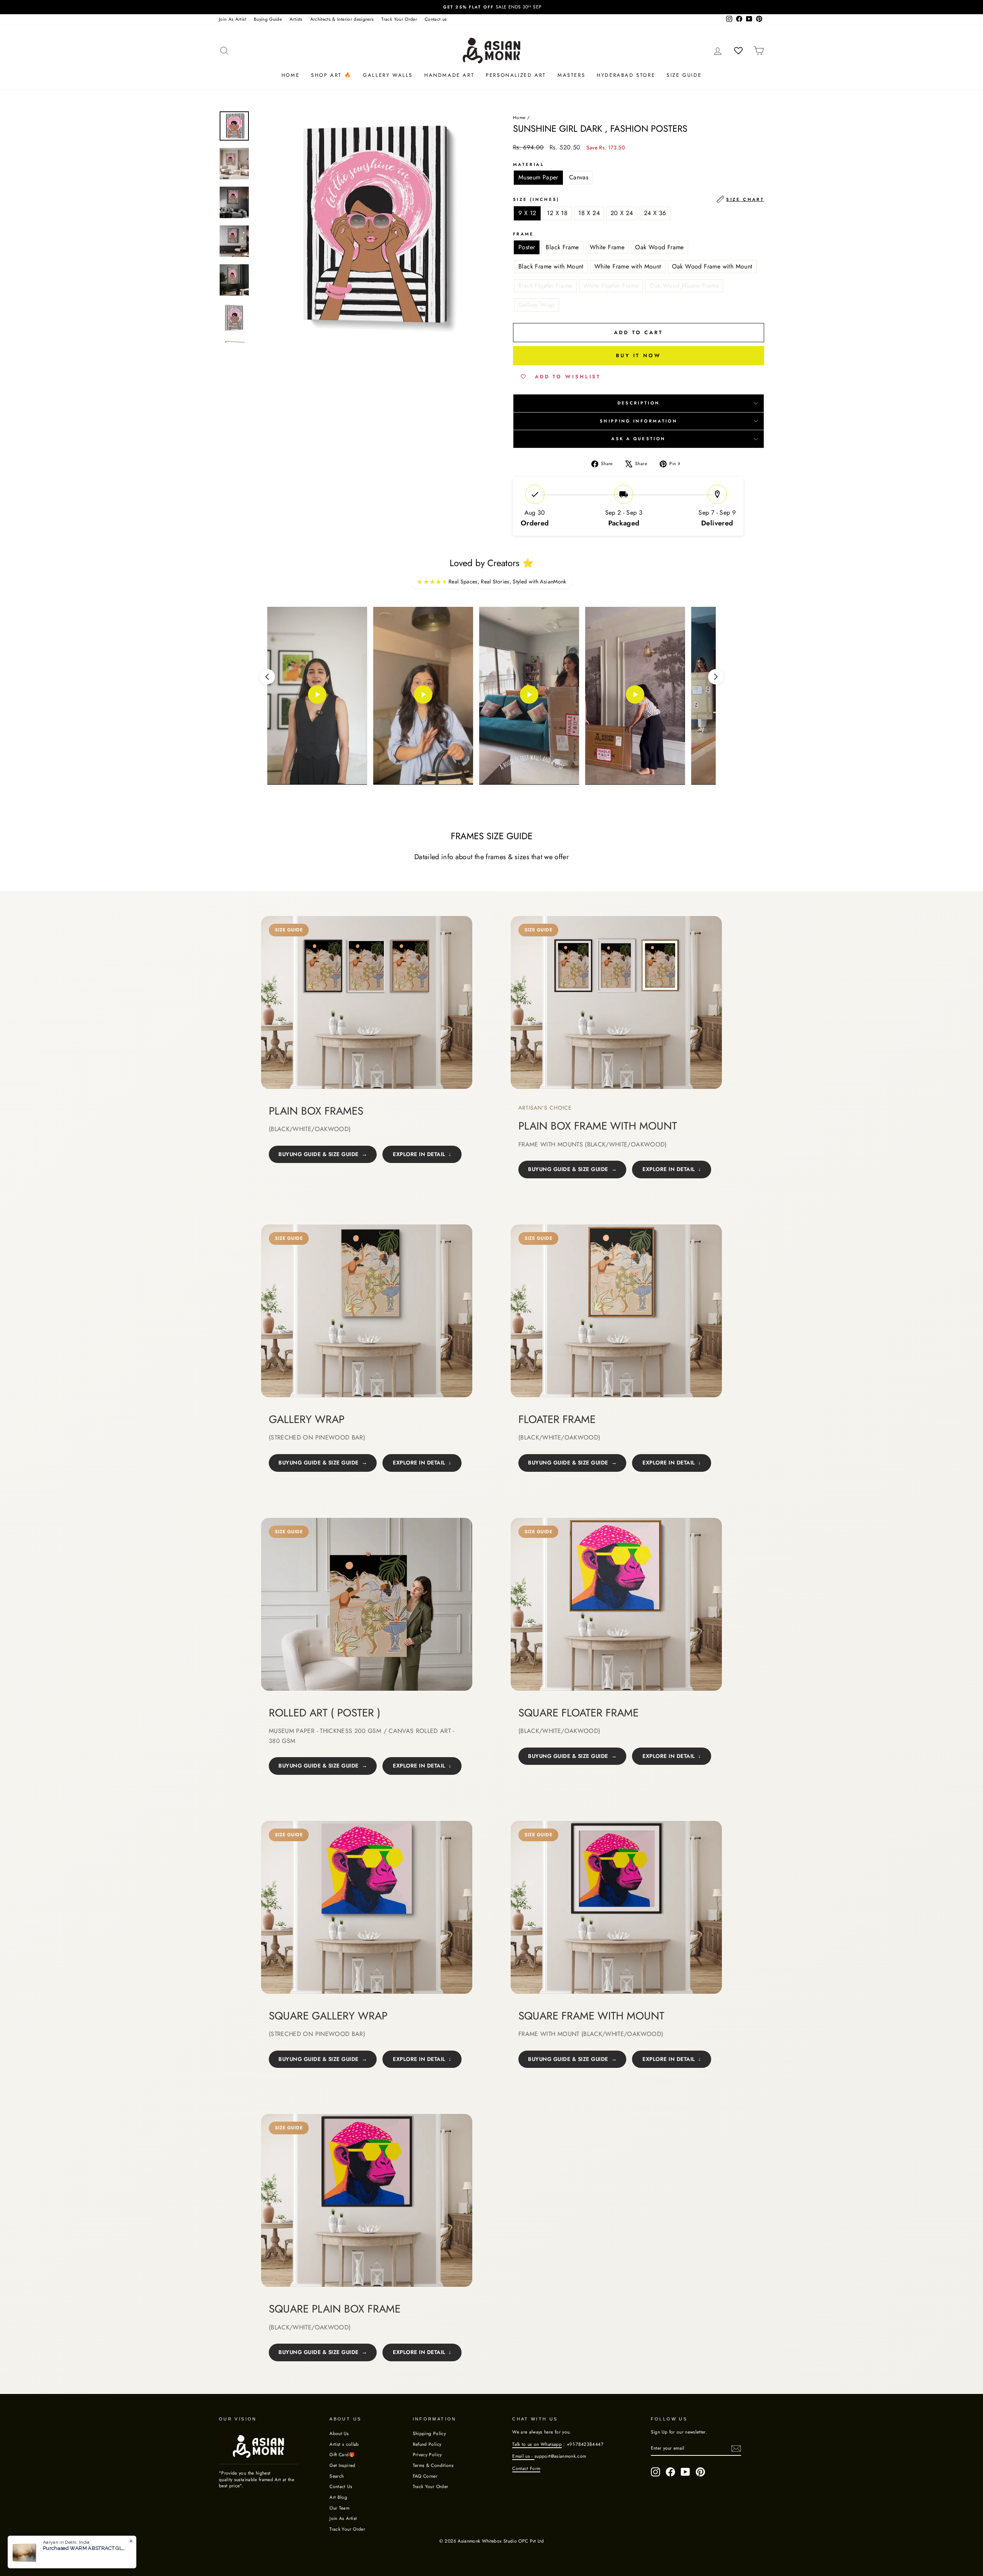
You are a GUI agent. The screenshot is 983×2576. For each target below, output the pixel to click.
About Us (339, 2433)
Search (337, 2476)
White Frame (607, 247)
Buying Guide (268, 19)
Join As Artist (233, 19)
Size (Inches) (639, 199)
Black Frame (562, 247)
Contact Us (341, 2486)
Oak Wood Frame (659, 247)
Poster (527, 247)
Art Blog (338, 2497)
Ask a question (638, 439)
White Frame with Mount (628, 266)
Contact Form (526, 2468)
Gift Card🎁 (342, 2454)
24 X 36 (655, 213)
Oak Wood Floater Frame (684, 286)
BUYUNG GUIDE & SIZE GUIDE (319, 1154)
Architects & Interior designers (342, 19)
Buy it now (639, 355)
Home (290, 75)
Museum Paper (538, 177)
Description (639, 403)
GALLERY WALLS (388, 75)
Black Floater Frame (545, 286)
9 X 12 (527, 213)
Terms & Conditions (433, 2465)
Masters (571, 75)
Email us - (523, 2456)
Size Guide (684, 75)
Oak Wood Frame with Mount (712, 266)
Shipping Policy (429, 2433)
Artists (296, 19)
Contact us (436, 19)
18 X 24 (589, 213)
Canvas (579, 177)
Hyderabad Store (626, 75)
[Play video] (317, 696)
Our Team (339, 2508)
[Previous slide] (267, 677)
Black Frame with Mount (551, 266)
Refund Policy (427, 2444)
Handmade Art (449, 75)
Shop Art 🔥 (331, 75)
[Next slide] (716, 677)
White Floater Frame (611, 286)
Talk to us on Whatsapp (537, 2444)
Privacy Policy (427, 2454)
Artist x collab (344, 2444)
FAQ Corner (425, 2476)
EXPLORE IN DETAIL (419, 1154)
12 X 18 (557, 213)
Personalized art (516, 75)
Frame (524, 234)
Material (529, 165)
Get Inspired (342, 2465)
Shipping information (639, 421)
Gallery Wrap (537, 305)
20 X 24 (622, 213)
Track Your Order (399, 19)
